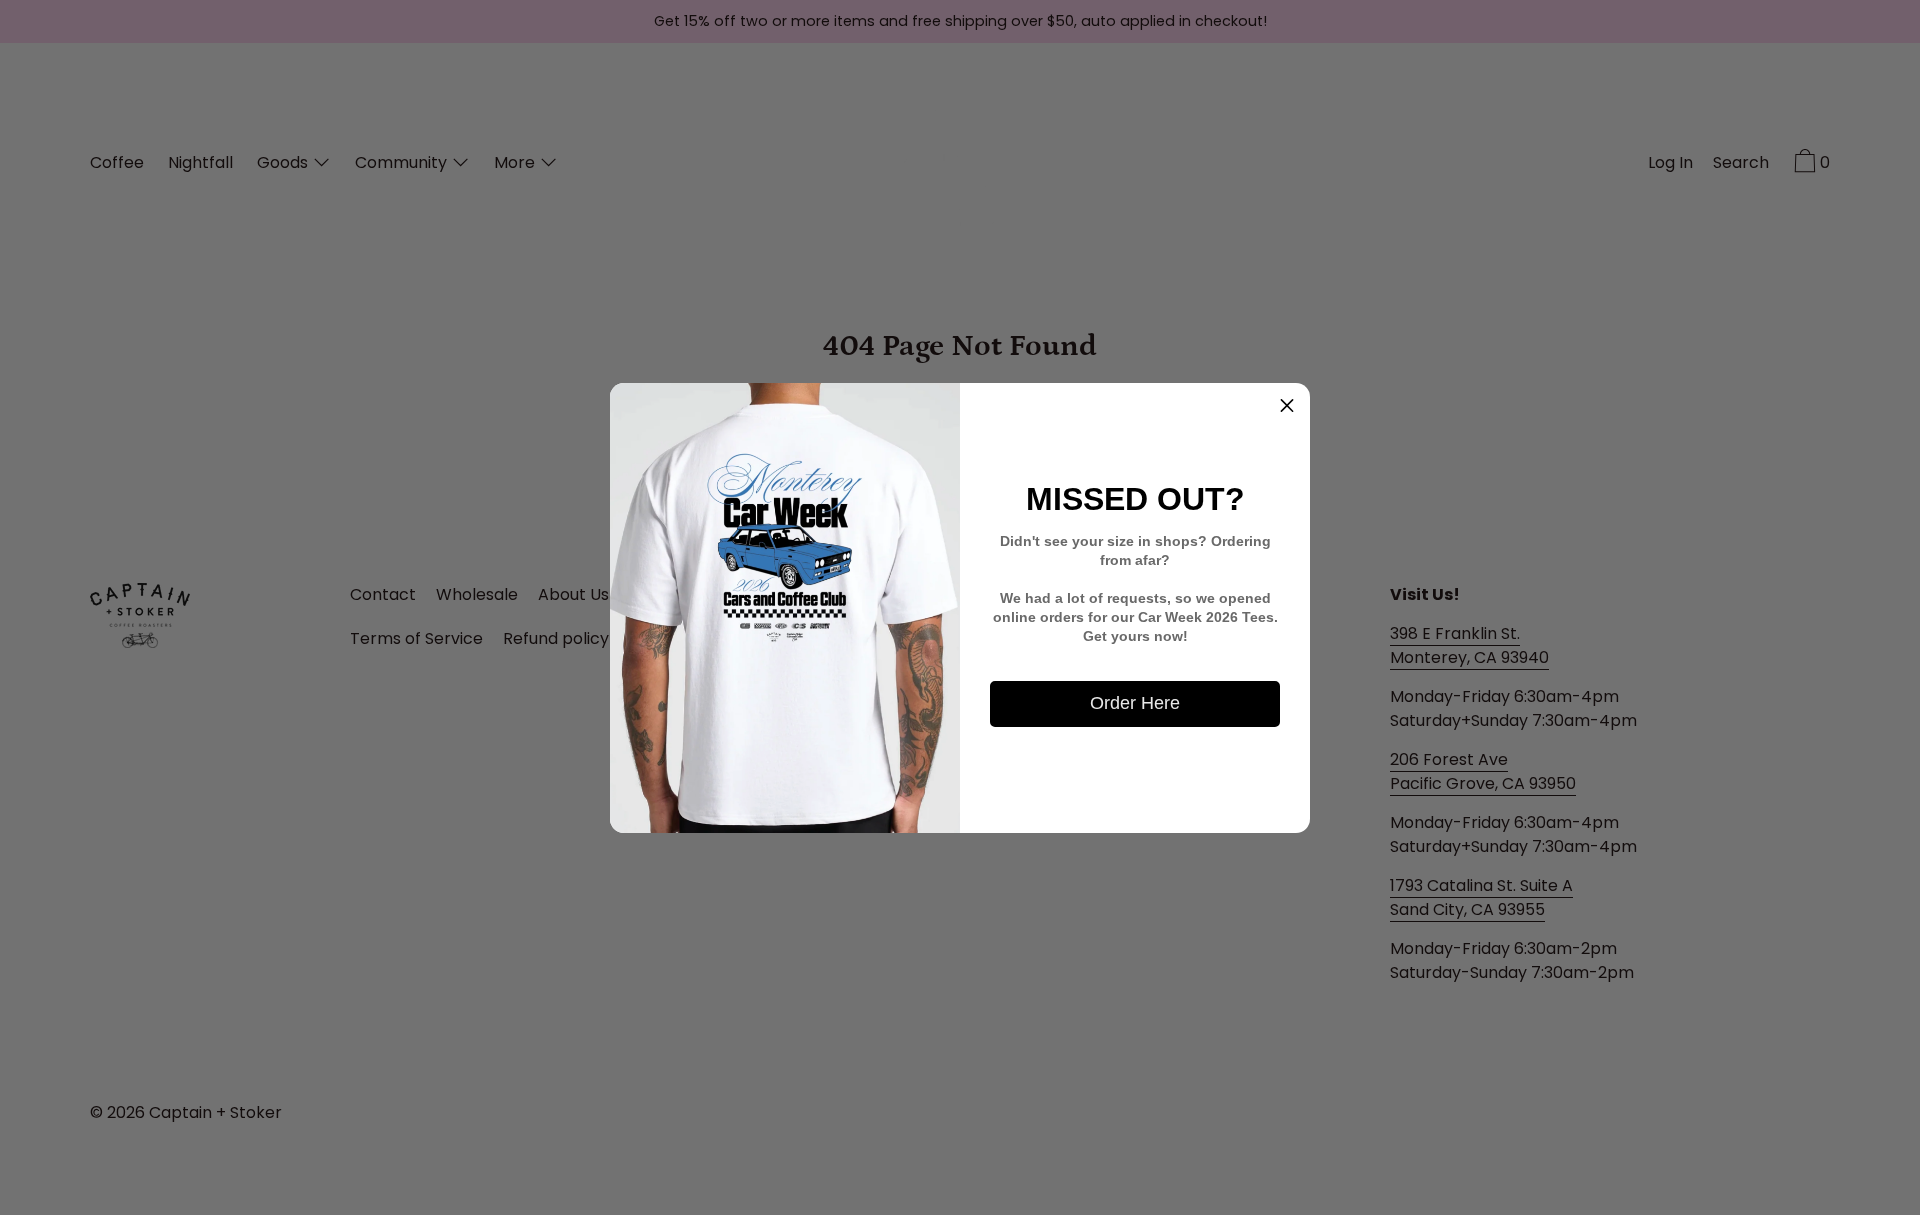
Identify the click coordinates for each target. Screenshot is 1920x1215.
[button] (1287, 406)
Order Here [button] (1135, 703)
